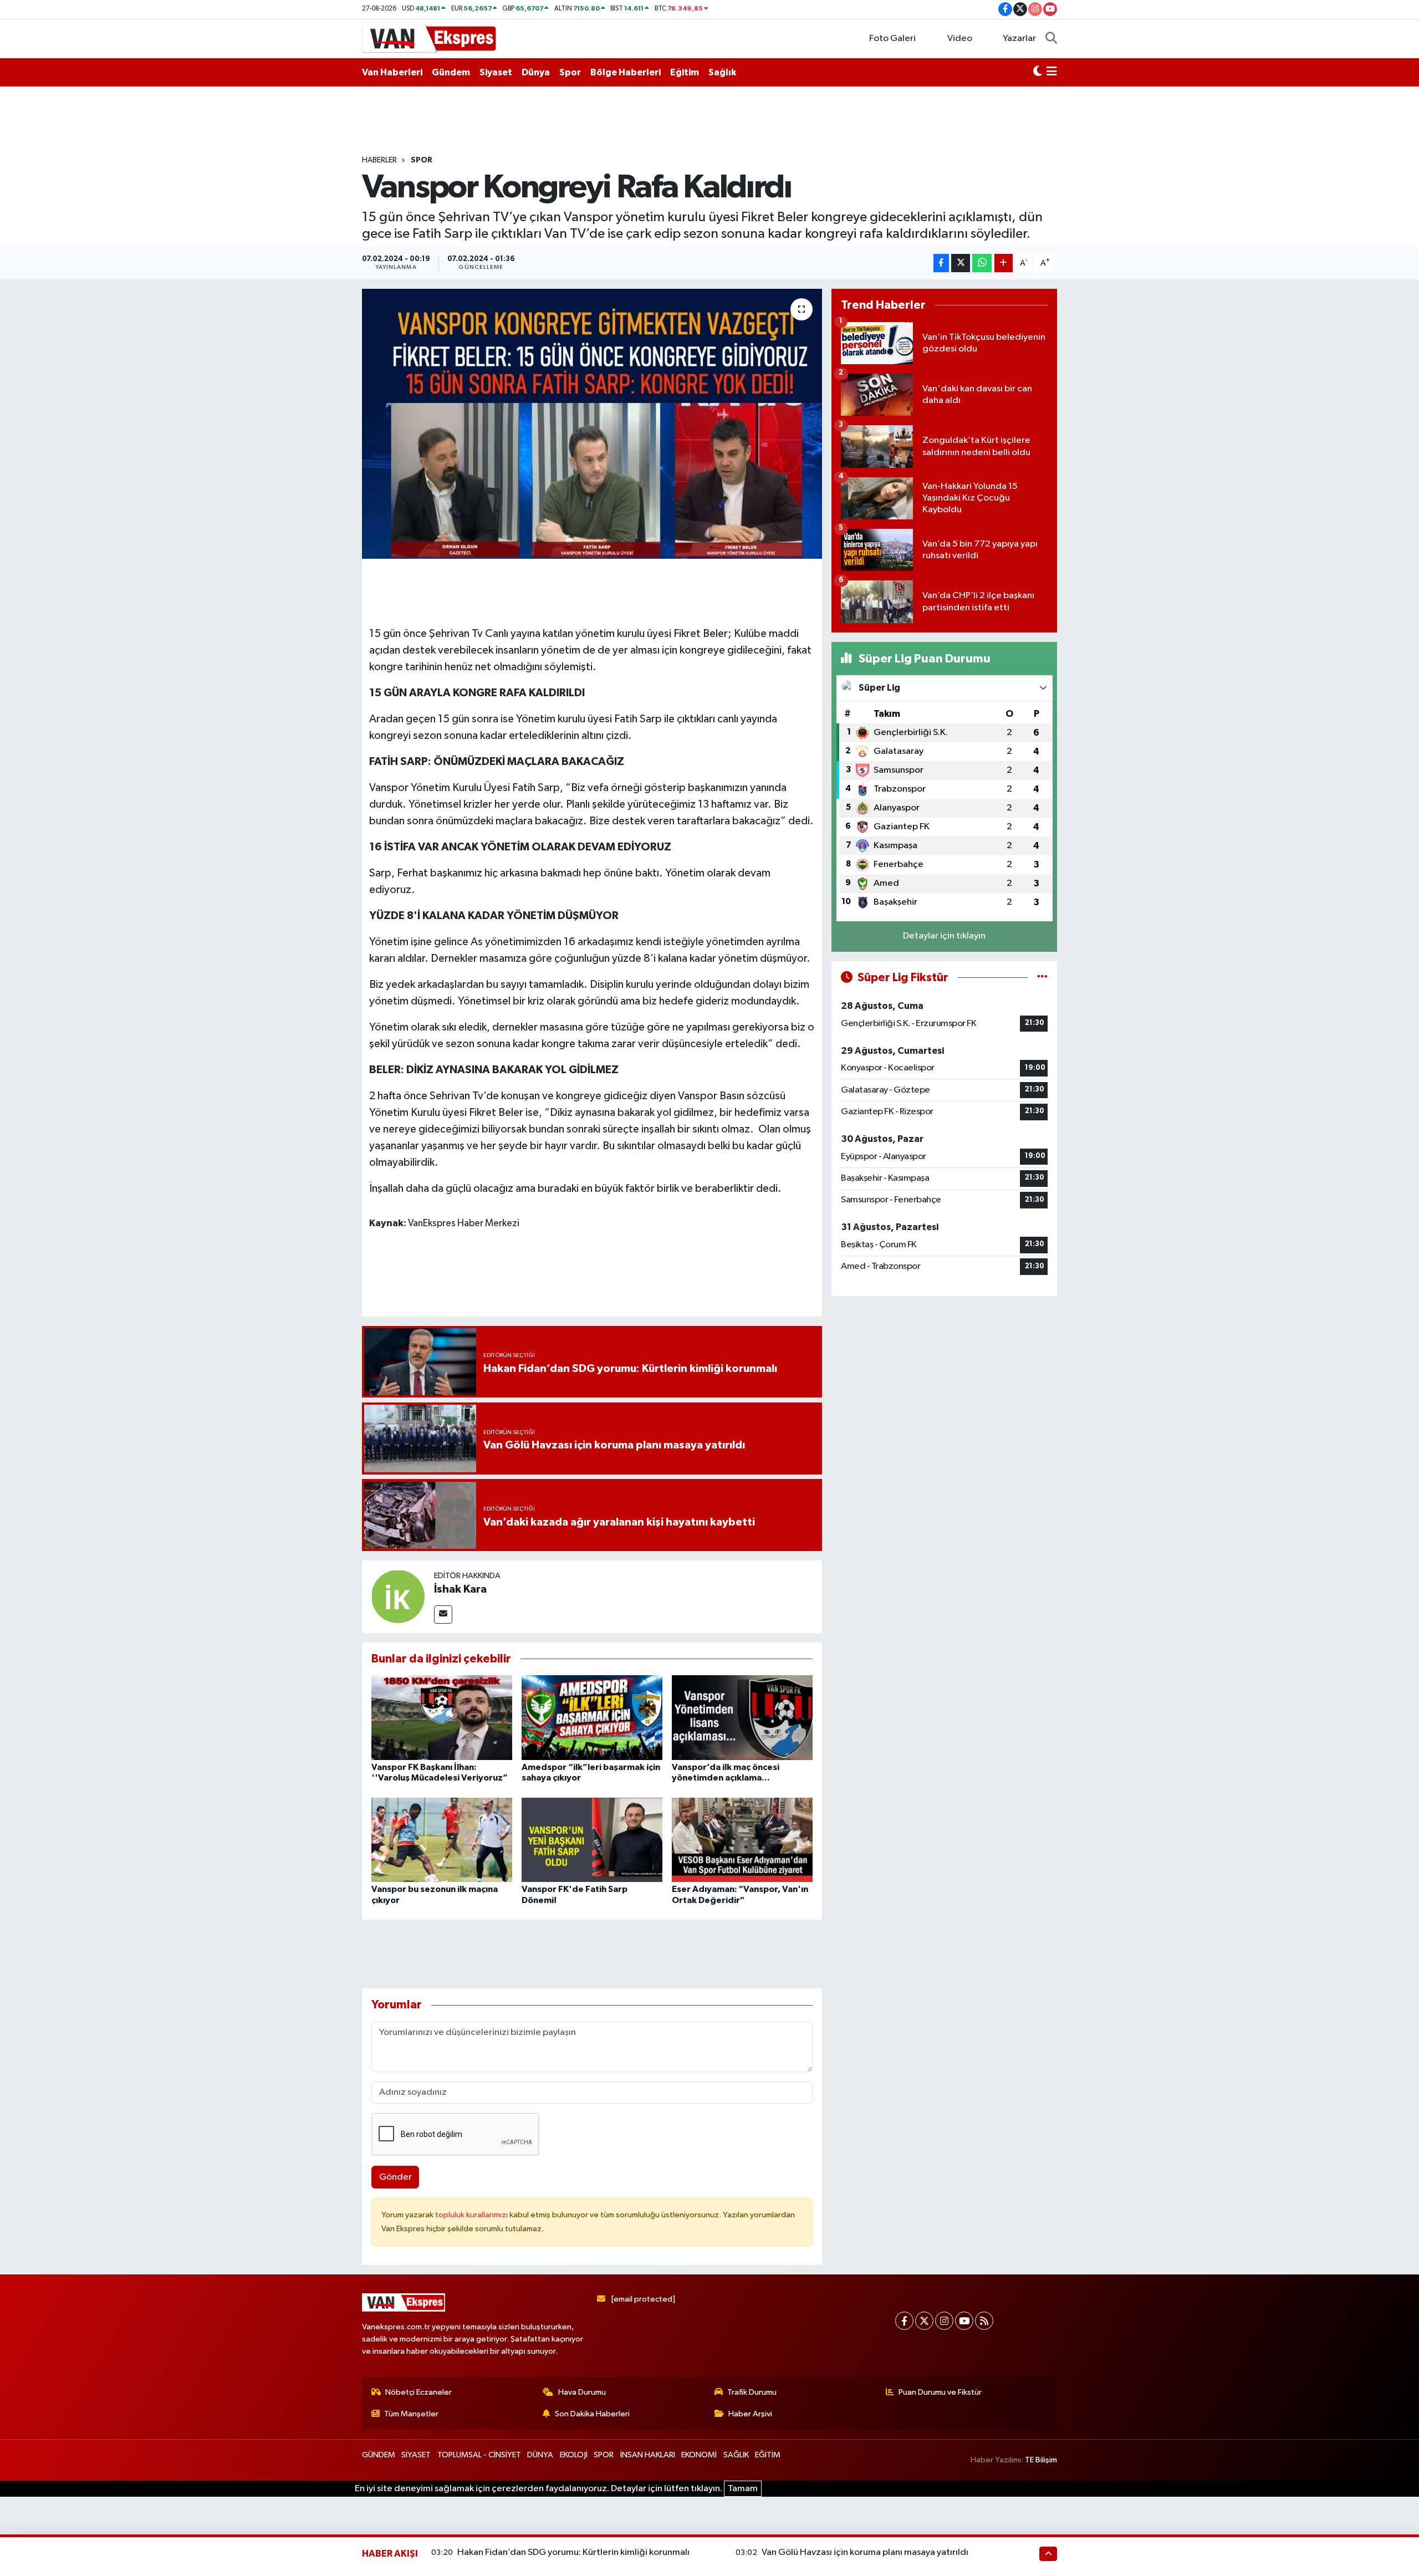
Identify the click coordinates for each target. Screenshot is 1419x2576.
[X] (924, 2321)
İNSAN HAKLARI (648, 2455)
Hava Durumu (582, 2392)
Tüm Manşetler (411, 2414)
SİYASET (416, 2455)
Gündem (451, 72)
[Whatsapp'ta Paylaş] (982, 263)
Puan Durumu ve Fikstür (940, 2392)
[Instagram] (944, 2321)
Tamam (743, 2489)
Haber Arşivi (750, 2414)
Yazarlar (1019, 39)
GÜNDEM (379, 2455)
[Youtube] (964, 2321)
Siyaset (496, 72)
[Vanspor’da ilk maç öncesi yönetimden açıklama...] (742, 1717)
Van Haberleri (392, 72)
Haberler (379, 160)
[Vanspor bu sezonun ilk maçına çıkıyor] (442, 1840)
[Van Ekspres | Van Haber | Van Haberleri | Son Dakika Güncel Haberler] (430, 38)
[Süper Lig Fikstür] (1042, 978)
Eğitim (685, 72)
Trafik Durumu (752, 2392)
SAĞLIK (736, 2455)
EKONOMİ (699, 2455)
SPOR (422, 160)
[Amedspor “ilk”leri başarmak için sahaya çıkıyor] (592, 1717)
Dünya (536, 72)
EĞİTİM (768, 2455)
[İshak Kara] (398, 1596)
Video (960, 39)
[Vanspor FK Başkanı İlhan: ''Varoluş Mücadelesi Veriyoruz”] (442, 1717)
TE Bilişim (1041, 2460)
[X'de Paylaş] (961, 263)
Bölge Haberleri (626, 72)
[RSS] (984, 2321)
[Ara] (1051, 39)
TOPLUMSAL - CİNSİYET (479, 2455)
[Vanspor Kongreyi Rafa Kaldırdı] (592, 424)
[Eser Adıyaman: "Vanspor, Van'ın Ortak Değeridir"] (742, 1840)
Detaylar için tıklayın (944, 936)
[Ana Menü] (1052, 73)
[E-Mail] (443, 1615)
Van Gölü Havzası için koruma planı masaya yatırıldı (865, 2552)
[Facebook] (904, 2321)
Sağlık (722, 72)
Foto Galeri (892, 39)
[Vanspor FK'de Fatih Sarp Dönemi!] (592, 1840)
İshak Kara (460, 1589)
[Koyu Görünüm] (1038, 73)
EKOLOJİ (574, 2455)
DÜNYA (540, 2455)
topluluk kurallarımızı (472, 2215)
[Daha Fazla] (1004, 263)
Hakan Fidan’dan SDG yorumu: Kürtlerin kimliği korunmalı (573, 2552)
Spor (570, 72)
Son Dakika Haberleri (592, 2414)
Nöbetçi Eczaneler (418, 2392)
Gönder (395, 2177)
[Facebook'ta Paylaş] (941, 263)
